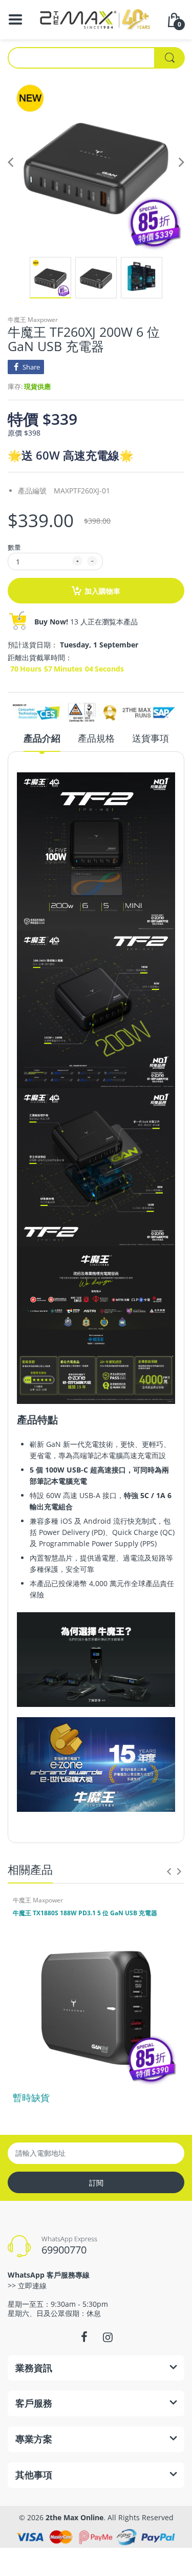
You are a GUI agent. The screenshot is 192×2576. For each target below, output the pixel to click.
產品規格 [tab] (96, 738)
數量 (14, 547)
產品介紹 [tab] (42, 738)
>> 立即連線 (27, 2286)
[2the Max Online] (96, 19)
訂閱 (96, 2183)
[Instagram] (108, 2337)
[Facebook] (84, 2337)
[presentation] (169, 1871)
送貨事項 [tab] (151, 738)
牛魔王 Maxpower (33, 320)
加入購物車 (102, 591)
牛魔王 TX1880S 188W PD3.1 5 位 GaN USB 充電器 (85, 1913)
